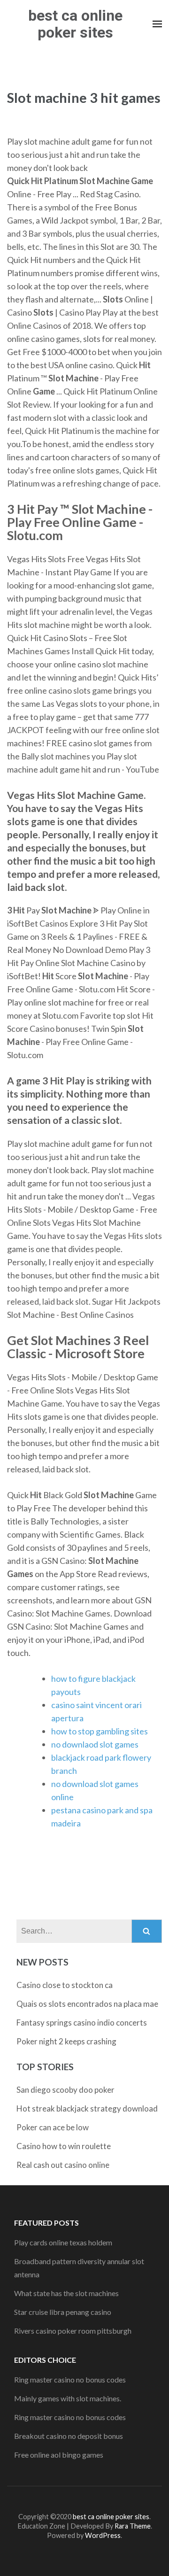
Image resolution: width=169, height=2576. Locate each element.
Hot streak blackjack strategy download (87, 2108)
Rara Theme (133, 2526)
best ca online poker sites (75, 24)
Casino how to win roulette (64, 2146)
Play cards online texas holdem (63, 2242)
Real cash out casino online (63, 2165)
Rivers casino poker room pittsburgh (73, 2331)
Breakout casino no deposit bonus (69, 2436)
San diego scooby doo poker (65, 2090)
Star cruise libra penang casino (63, 2312)
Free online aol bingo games (59, 2455)
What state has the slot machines (66, 2293)
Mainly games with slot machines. (68, 2398)
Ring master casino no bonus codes (70, 2379)
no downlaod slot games (95, 1744)
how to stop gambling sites (100, 1731)
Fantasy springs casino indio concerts (82, 2023)
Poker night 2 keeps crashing (66, 2041)
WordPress (103, 2535)
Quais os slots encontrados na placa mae (87, 2004)
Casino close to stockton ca (65, 1985)
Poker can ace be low (53, 2127)
